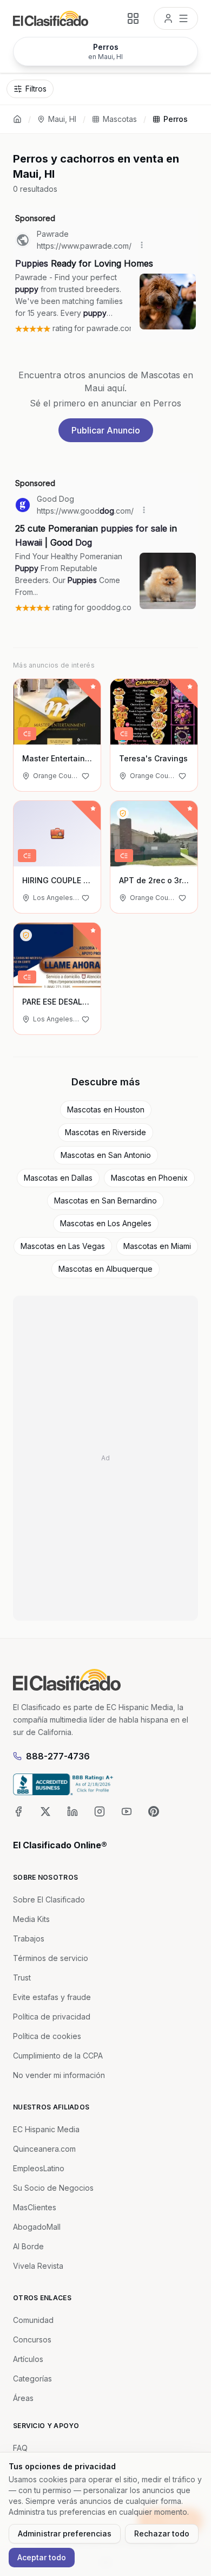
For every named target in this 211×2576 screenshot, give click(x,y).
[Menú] (176, 18)
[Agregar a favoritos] (85, 776)
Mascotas (120, 119)
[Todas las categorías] (133, 18)
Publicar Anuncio (106, 430)
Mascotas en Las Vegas (63, 1246)
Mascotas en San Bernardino (105, 1200)
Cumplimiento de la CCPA (58, 2056)
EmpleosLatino (39, 2168)
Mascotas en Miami (157, 1246)
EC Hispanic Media (46, 2129)
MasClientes (35, 2207)
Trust (22, 1978)
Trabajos (29, 1939)
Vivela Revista (38, 2266)
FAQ (20, 2448)
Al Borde (28, 2246)
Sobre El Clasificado (49, 1899)
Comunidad (33, 2320)
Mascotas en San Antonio (106, 1155)
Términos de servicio (51, 1958)
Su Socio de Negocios (53, 2188)
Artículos (28, 2359)
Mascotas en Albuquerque (105, 1269)
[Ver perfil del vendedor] (123, 813)
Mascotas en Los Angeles (106, 1223)
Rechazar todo (162, 2533)
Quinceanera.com (44, 2149)
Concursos (32, 2339)
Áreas (23, 2398)
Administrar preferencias (65, 2533)
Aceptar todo (42, 2557)
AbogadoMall (37, 2227)
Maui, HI (62, 119)
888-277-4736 (58, 1756)
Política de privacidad (52, 2017)
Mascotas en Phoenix (149, 1178)
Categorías (32, 2378)
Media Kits (31, 1919)
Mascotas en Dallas (58, 1178)
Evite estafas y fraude (52, 1997)
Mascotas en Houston (106, 1109)
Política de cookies (47, 2036)
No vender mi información (59, 2075)
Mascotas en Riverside (105, 1132)
